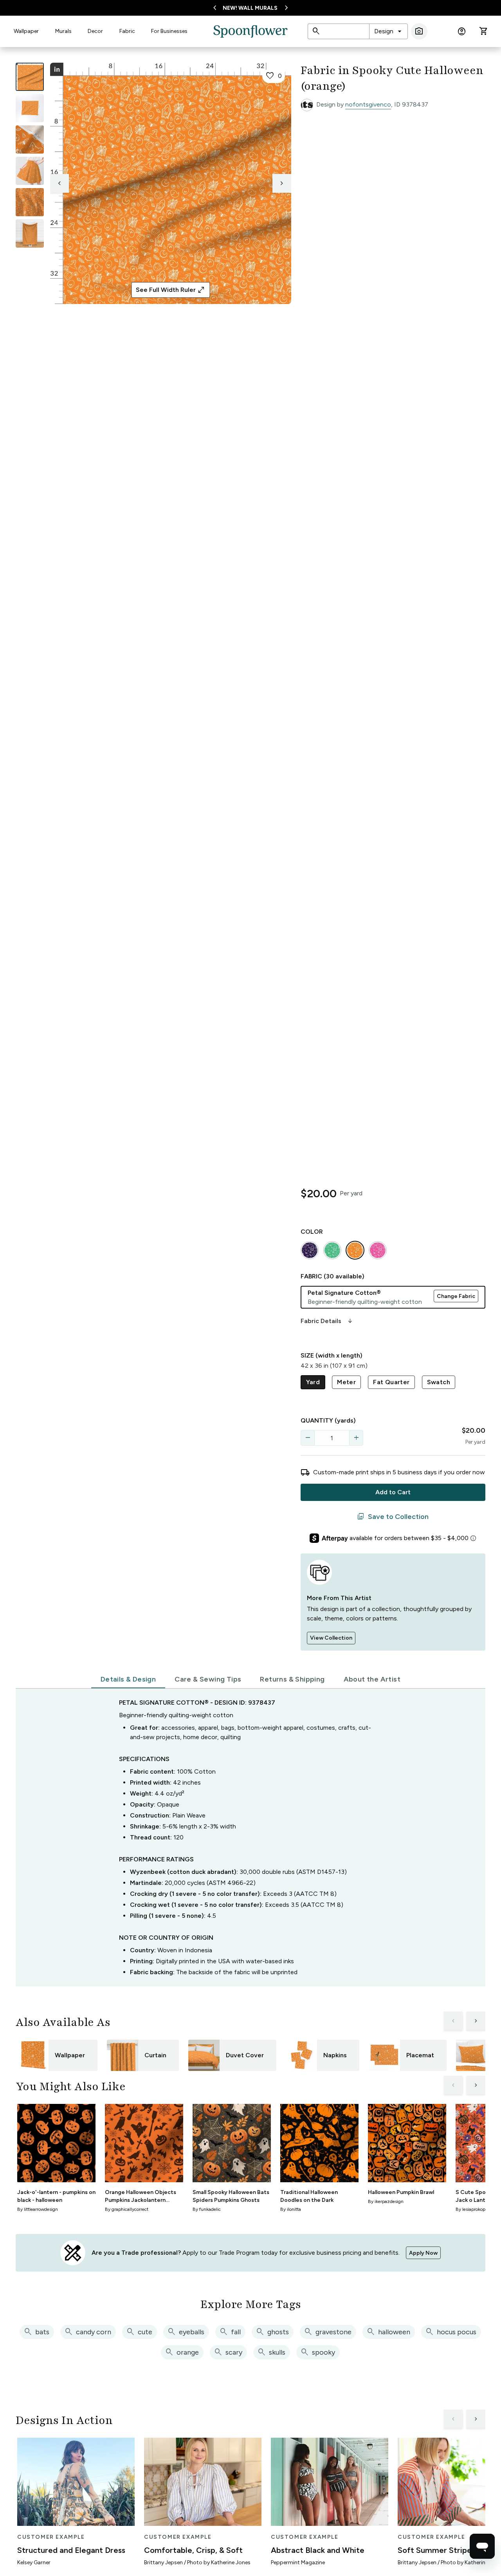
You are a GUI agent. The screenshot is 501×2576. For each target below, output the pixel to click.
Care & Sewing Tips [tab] (208, 1679)
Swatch (439, 1382)
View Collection (331, 1638)
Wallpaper (26, 31)
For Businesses (169, 31)
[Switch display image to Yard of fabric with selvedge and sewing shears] (30, 108)
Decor (95, 31)
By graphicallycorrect (127, 2209)
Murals (63, 31)
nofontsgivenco (368, 104)
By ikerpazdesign (386, 2201)
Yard (313, 1382)
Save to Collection (393, 1517)
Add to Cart (393, 1492)
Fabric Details (327, 1321)
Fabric (127, 31)
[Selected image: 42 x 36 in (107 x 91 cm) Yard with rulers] (30, 77)
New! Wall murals (250, 8)
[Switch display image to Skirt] (30, 171)
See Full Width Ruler (170, 290)
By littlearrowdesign (38, 2209)
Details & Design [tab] (128, 1679)
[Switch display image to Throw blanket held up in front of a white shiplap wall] (30, 234)
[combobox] (388, 31)
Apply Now (423, 2253)
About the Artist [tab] (372, 1679)
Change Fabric (456, 1296)
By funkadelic (207, 2209)
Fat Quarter (391, 1382)
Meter (346, 1382)
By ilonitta (291, 2209)
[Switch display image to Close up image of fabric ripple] (30, 202)
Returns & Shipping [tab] (292, 1679)
